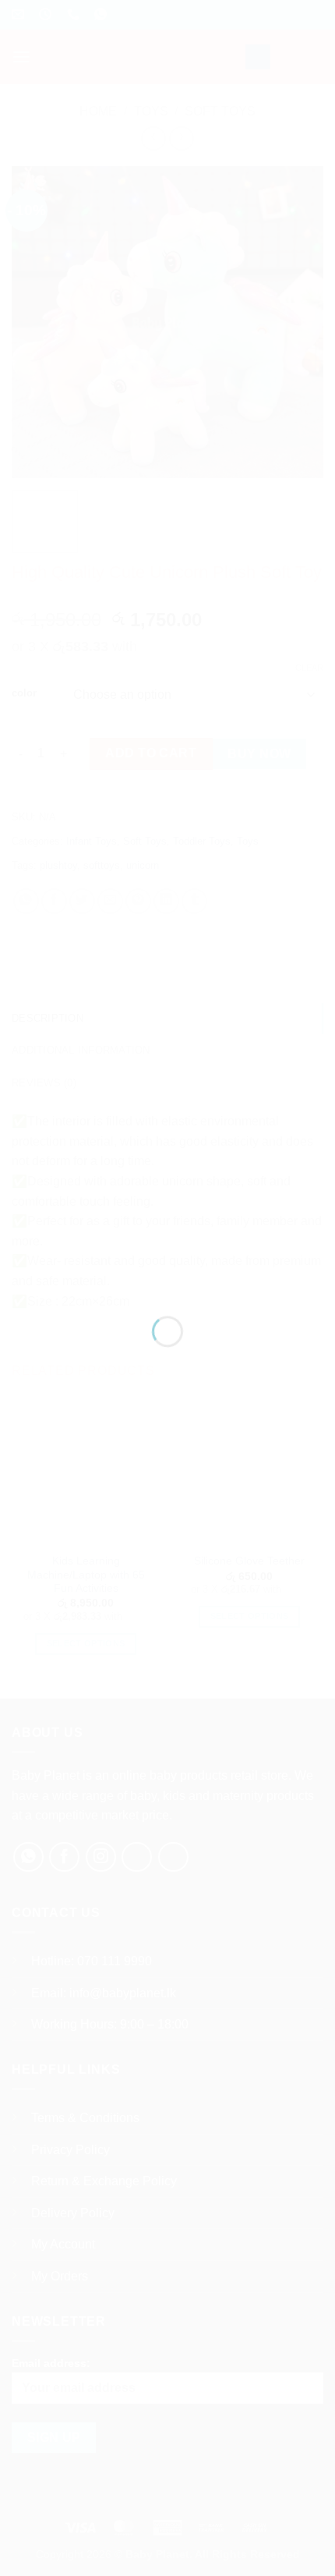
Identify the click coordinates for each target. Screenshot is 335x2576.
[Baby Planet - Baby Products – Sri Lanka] (167, 1268)
